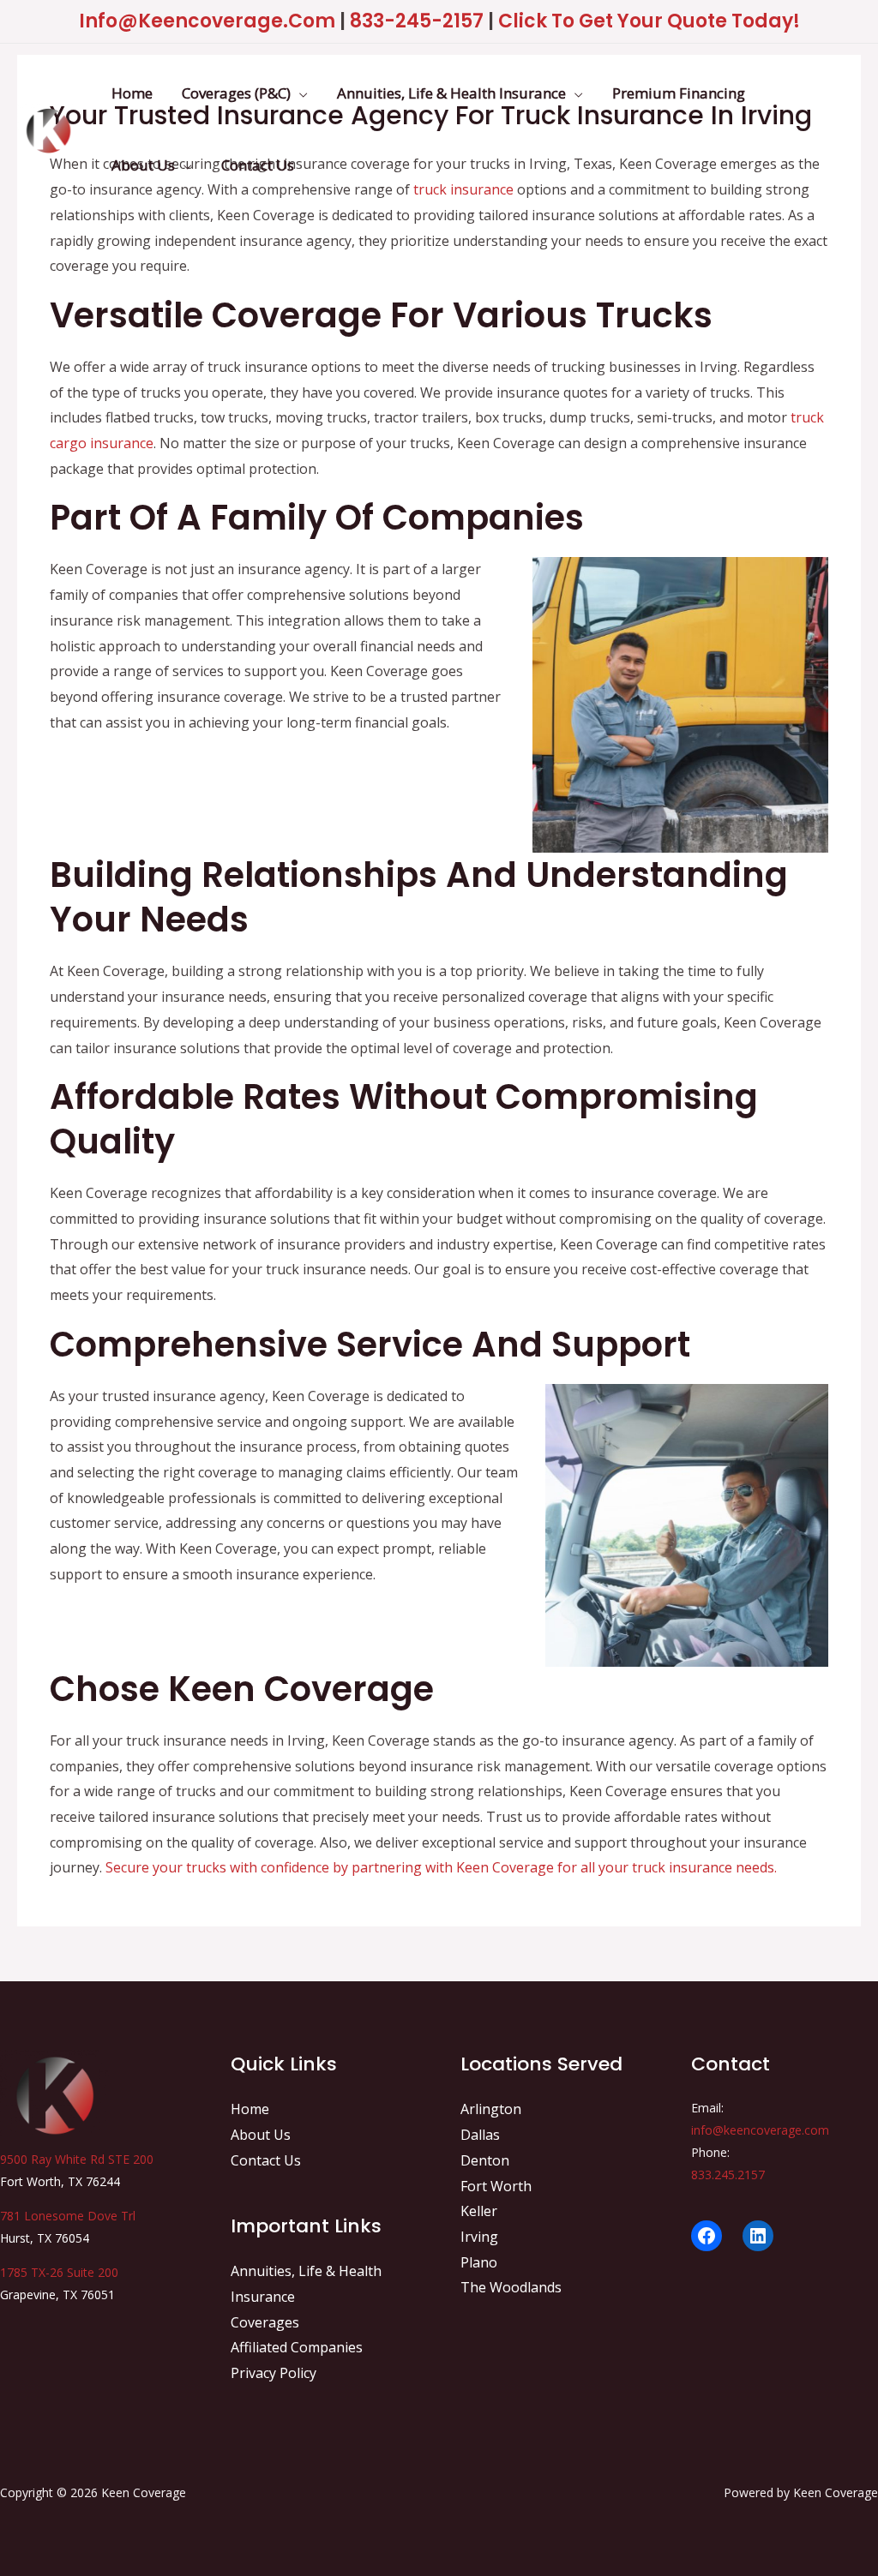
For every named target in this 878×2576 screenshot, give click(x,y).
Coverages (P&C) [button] (236, 93)
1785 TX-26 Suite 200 (59, 2272)
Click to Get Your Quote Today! (649, 21)
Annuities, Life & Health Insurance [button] (451, 93)
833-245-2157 (417, 21)
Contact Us (258, 165)
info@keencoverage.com (207, 21)
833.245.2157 (728, 2175)
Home (132, 93)
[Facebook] (707, 2236)
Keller (479, 2211)
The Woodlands (511, 2287)
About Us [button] (143, 165)
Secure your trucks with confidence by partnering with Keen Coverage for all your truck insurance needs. (441, 1867)
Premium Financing (679, 93)
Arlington (491, 2109)
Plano (479, 2262)
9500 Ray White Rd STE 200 (77, 2159)
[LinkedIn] (758, 2236)
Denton (485, 2160)
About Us (261, 2135)
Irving (479, 2237)
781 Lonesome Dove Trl (68, 2216)
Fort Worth (496, 2186)
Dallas (480, 2135)
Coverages (265, 2322)
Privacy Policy (274, 2373)
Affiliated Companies (297, 2347)
